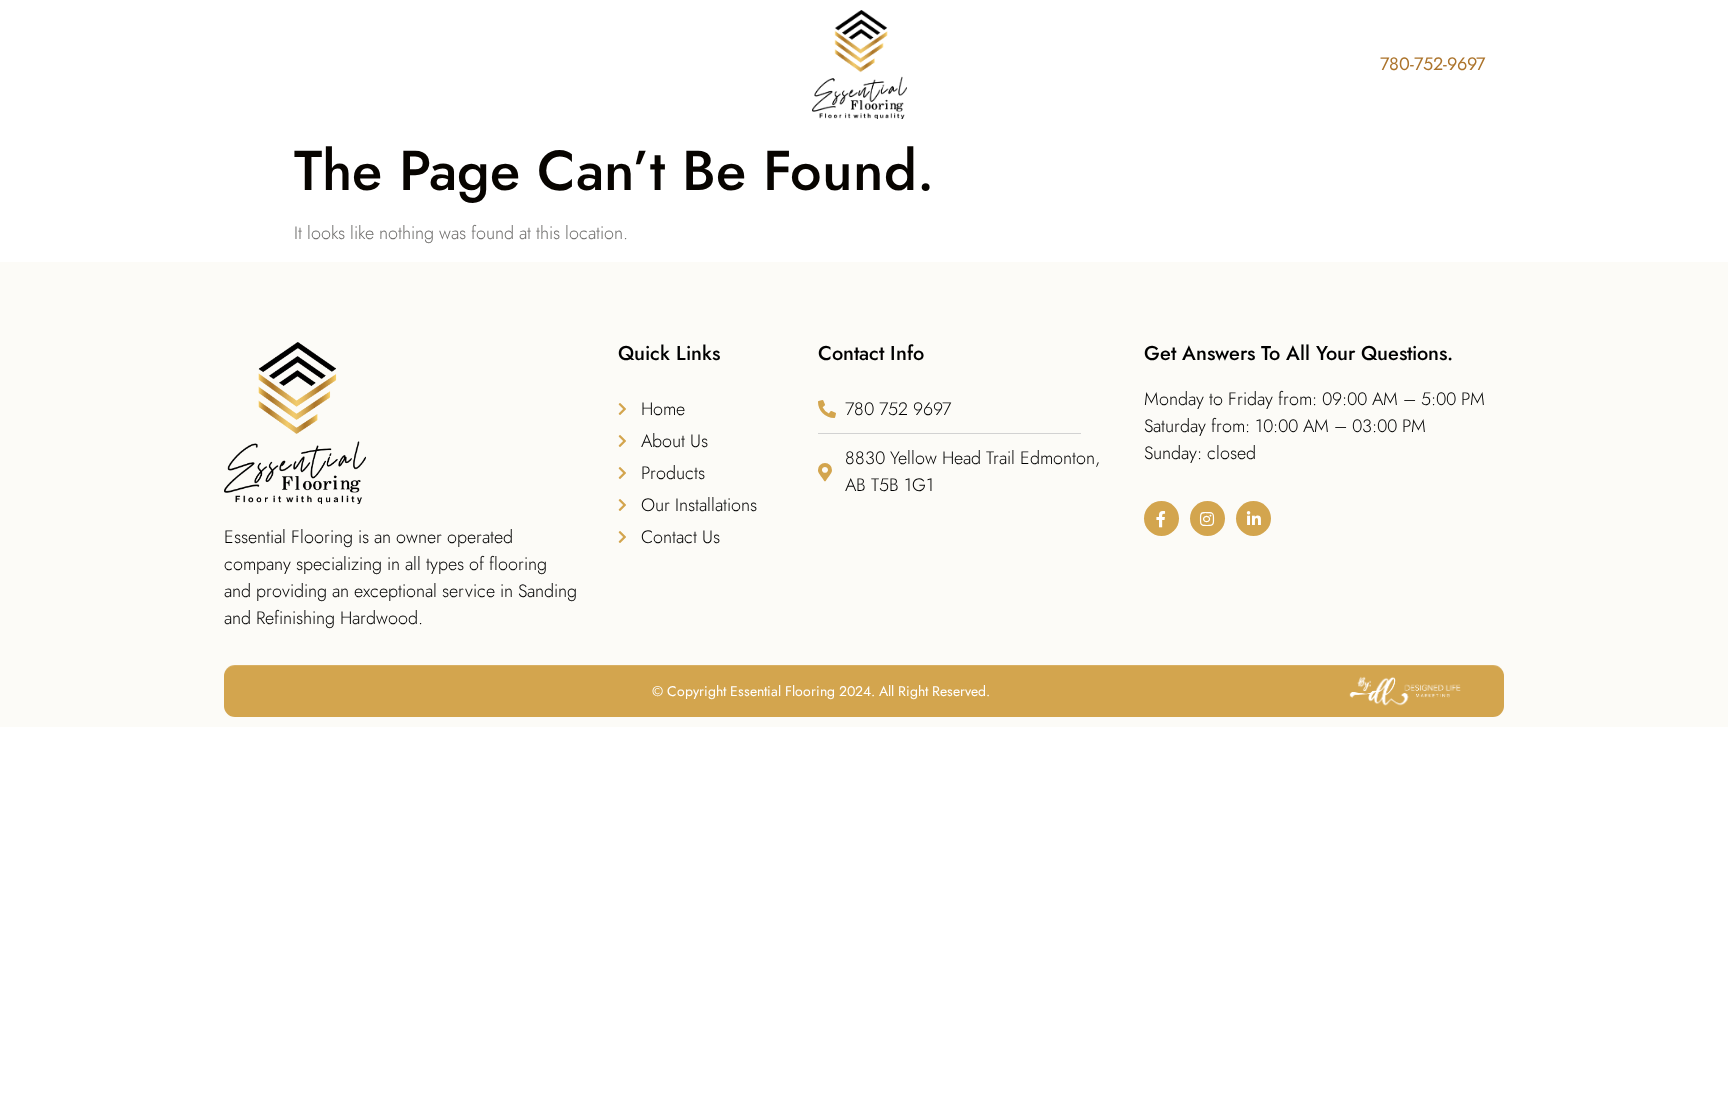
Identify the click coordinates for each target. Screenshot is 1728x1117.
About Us (621, 65)
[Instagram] (1207, 518)
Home (526, 65)
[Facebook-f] (1161, 518)
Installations (1001, 65)
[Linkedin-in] (1253, 518)
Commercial (1126, 65)
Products (727, 65)
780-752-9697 (1432, 64)
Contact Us (1249, 65)
